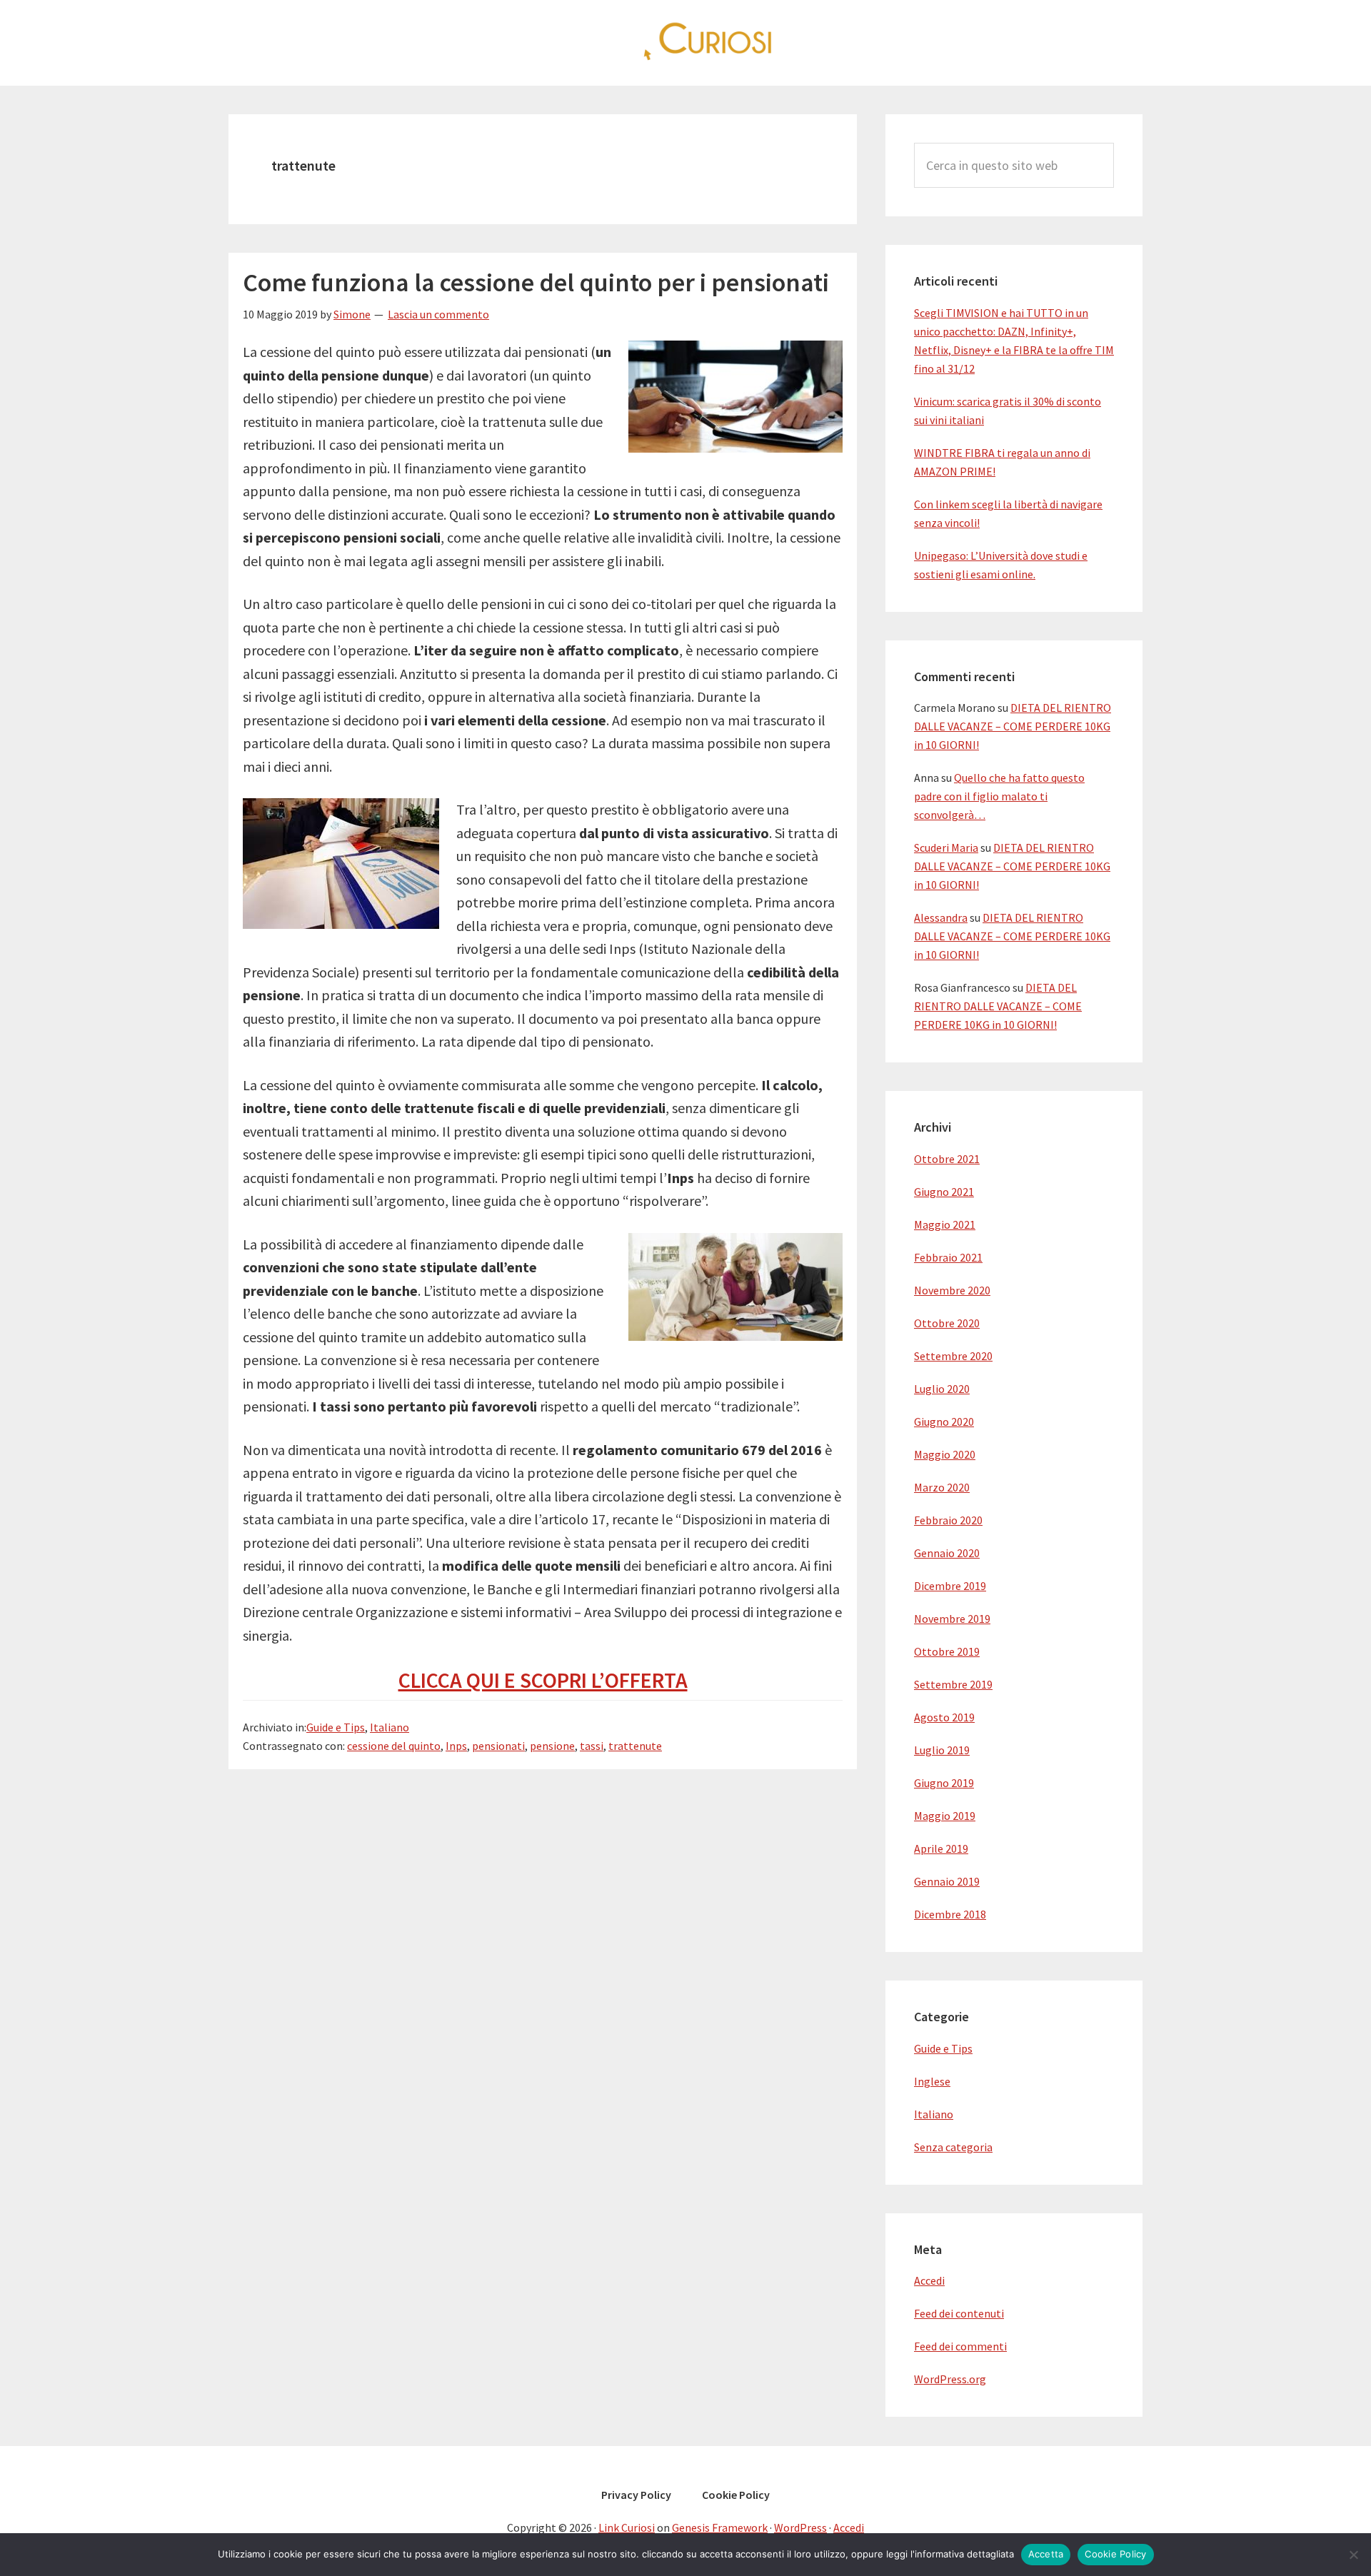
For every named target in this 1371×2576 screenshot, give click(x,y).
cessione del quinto (394, 1746)
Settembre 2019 (953, 1684)
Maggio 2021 (945, 1224)
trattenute (635, 1746)
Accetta (1046, 2554)
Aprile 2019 (941, 1848)
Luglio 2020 (942, 1389)
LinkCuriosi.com (685, 43)
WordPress (800, 2527)
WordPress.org (950, 2379)
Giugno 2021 (944, 1192)
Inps (456, 1746)
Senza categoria (953, 2147)
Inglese (932, 2081)
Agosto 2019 (944, 1717)
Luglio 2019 (942, 1750)
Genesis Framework (720, 2527)
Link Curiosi (627, 2527)
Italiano (390, 1727)
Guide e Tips (336, 1727)
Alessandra (941, 917)
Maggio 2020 (945, 1454)
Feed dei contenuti (959, 2313)
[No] (1353, 2555)
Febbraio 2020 (948, 1520)
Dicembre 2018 (950, 1914)
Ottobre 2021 (947, 1159)
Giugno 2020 (944, 1422)
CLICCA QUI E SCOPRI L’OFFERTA (543, 1680)
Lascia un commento (438, 314)
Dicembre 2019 (950, 1586)
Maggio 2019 (945, 1816)
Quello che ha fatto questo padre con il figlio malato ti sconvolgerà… (999, 796)
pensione (552, 1746)
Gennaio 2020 (947, 1553)
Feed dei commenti (960, 2346)
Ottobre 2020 (947, 1323)
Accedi (929, 2280)
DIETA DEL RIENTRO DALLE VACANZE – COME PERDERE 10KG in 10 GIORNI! (1013, 726)
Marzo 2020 (942, 1487)
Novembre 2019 (952, 1619)
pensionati (498, 1746)
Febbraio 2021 (948, 1257)
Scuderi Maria (946, 847)
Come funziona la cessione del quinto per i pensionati (536, 282)
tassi (592, 1746)
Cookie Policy (1115, 2554)
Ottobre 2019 (947, 1651)
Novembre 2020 (952, 1290)
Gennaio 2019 (947, 1881)
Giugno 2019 (944, 1783)
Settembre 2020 (953, 1356)
